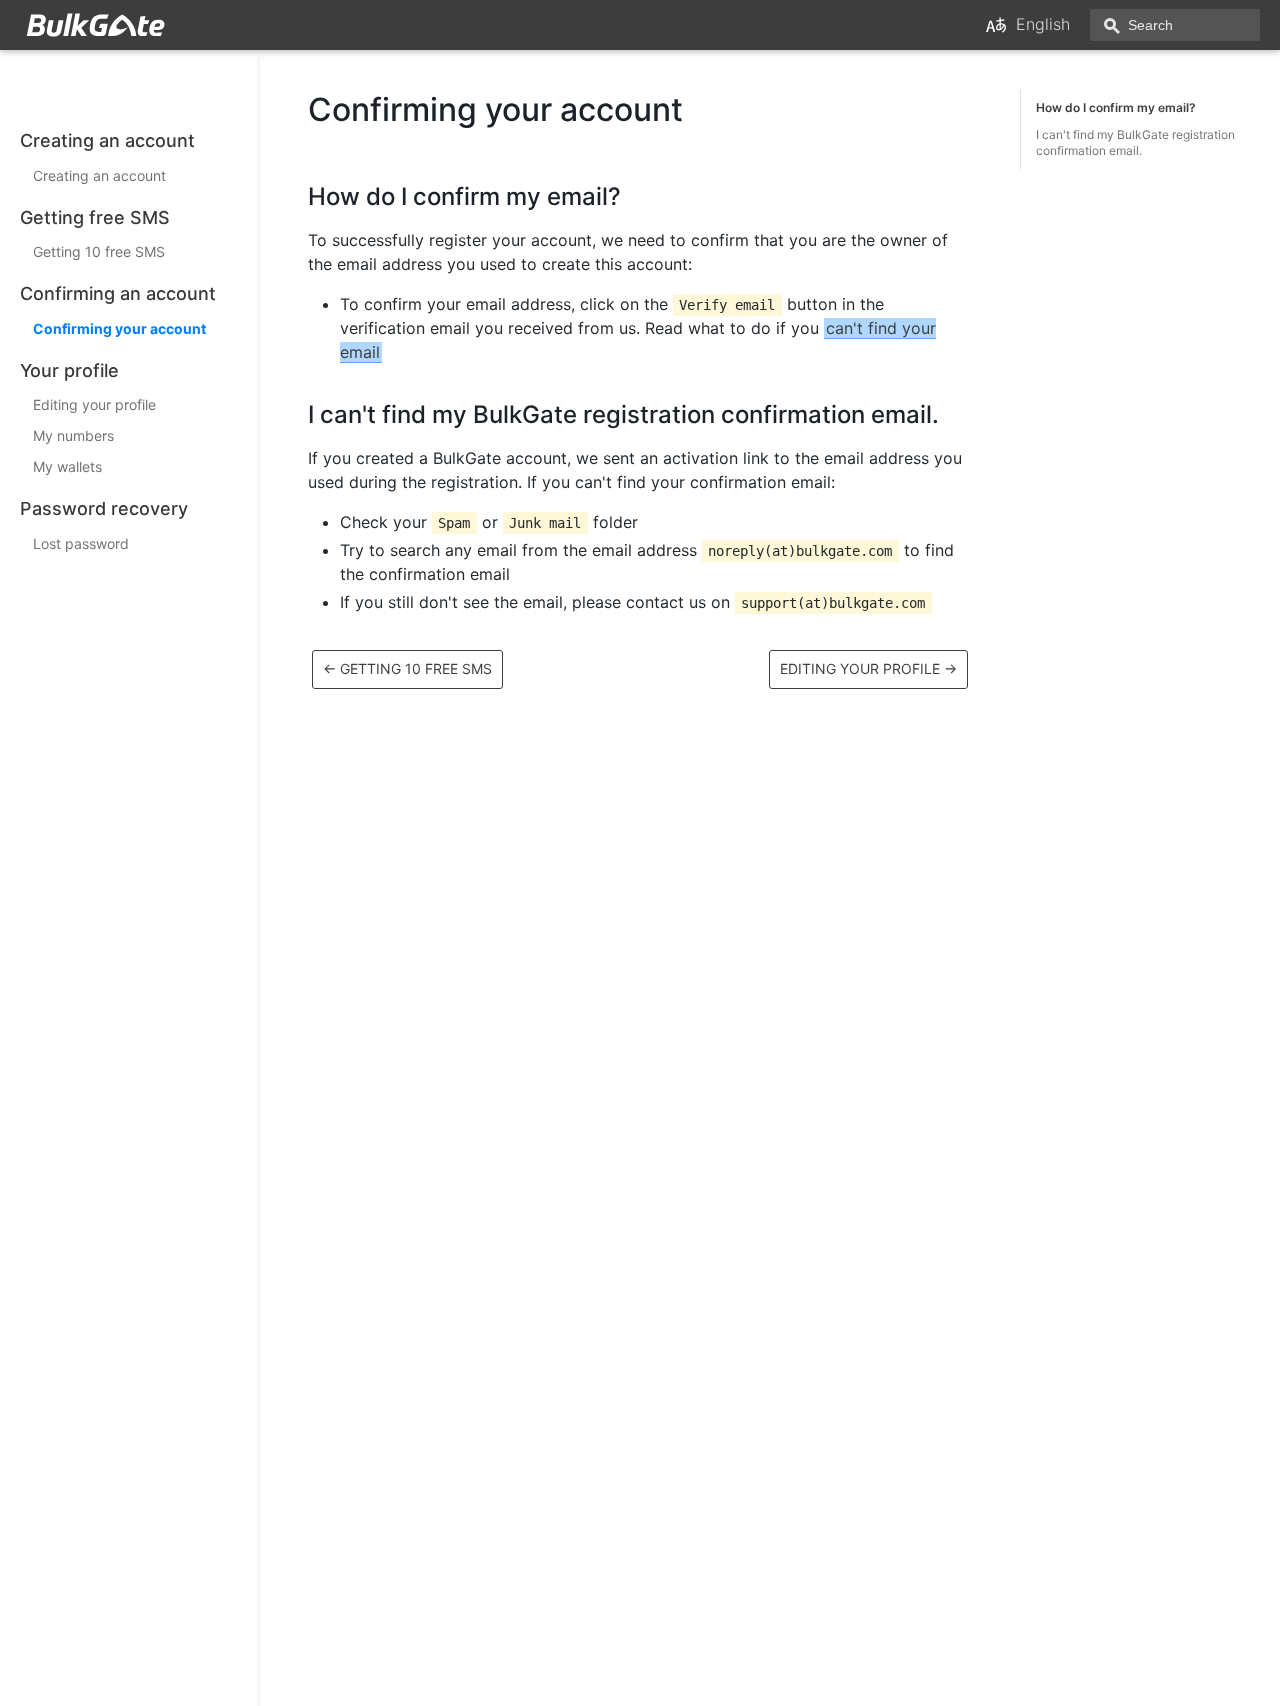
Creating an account (99, 175)
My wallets (67, 466)
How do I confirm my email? (1116, 107)
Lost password (81, 543)
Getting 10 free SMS (99, 251)
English (1043, 24)
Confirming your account (119, 328)
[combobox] (1175, 25)
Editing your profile (94, 404)
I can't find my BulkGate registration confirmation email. (1135, 142)
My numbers (73, 435)
